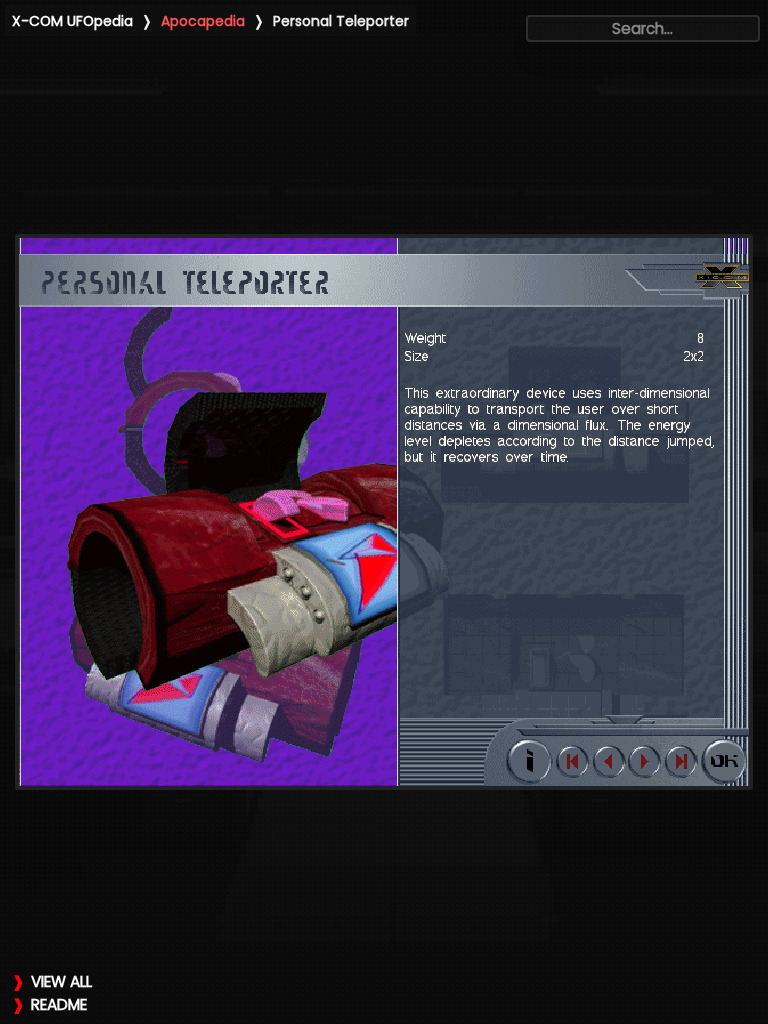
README (59, 1004)
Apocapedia (203, 21)
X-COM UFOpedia (72, 21)
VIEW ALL (61, 981)
